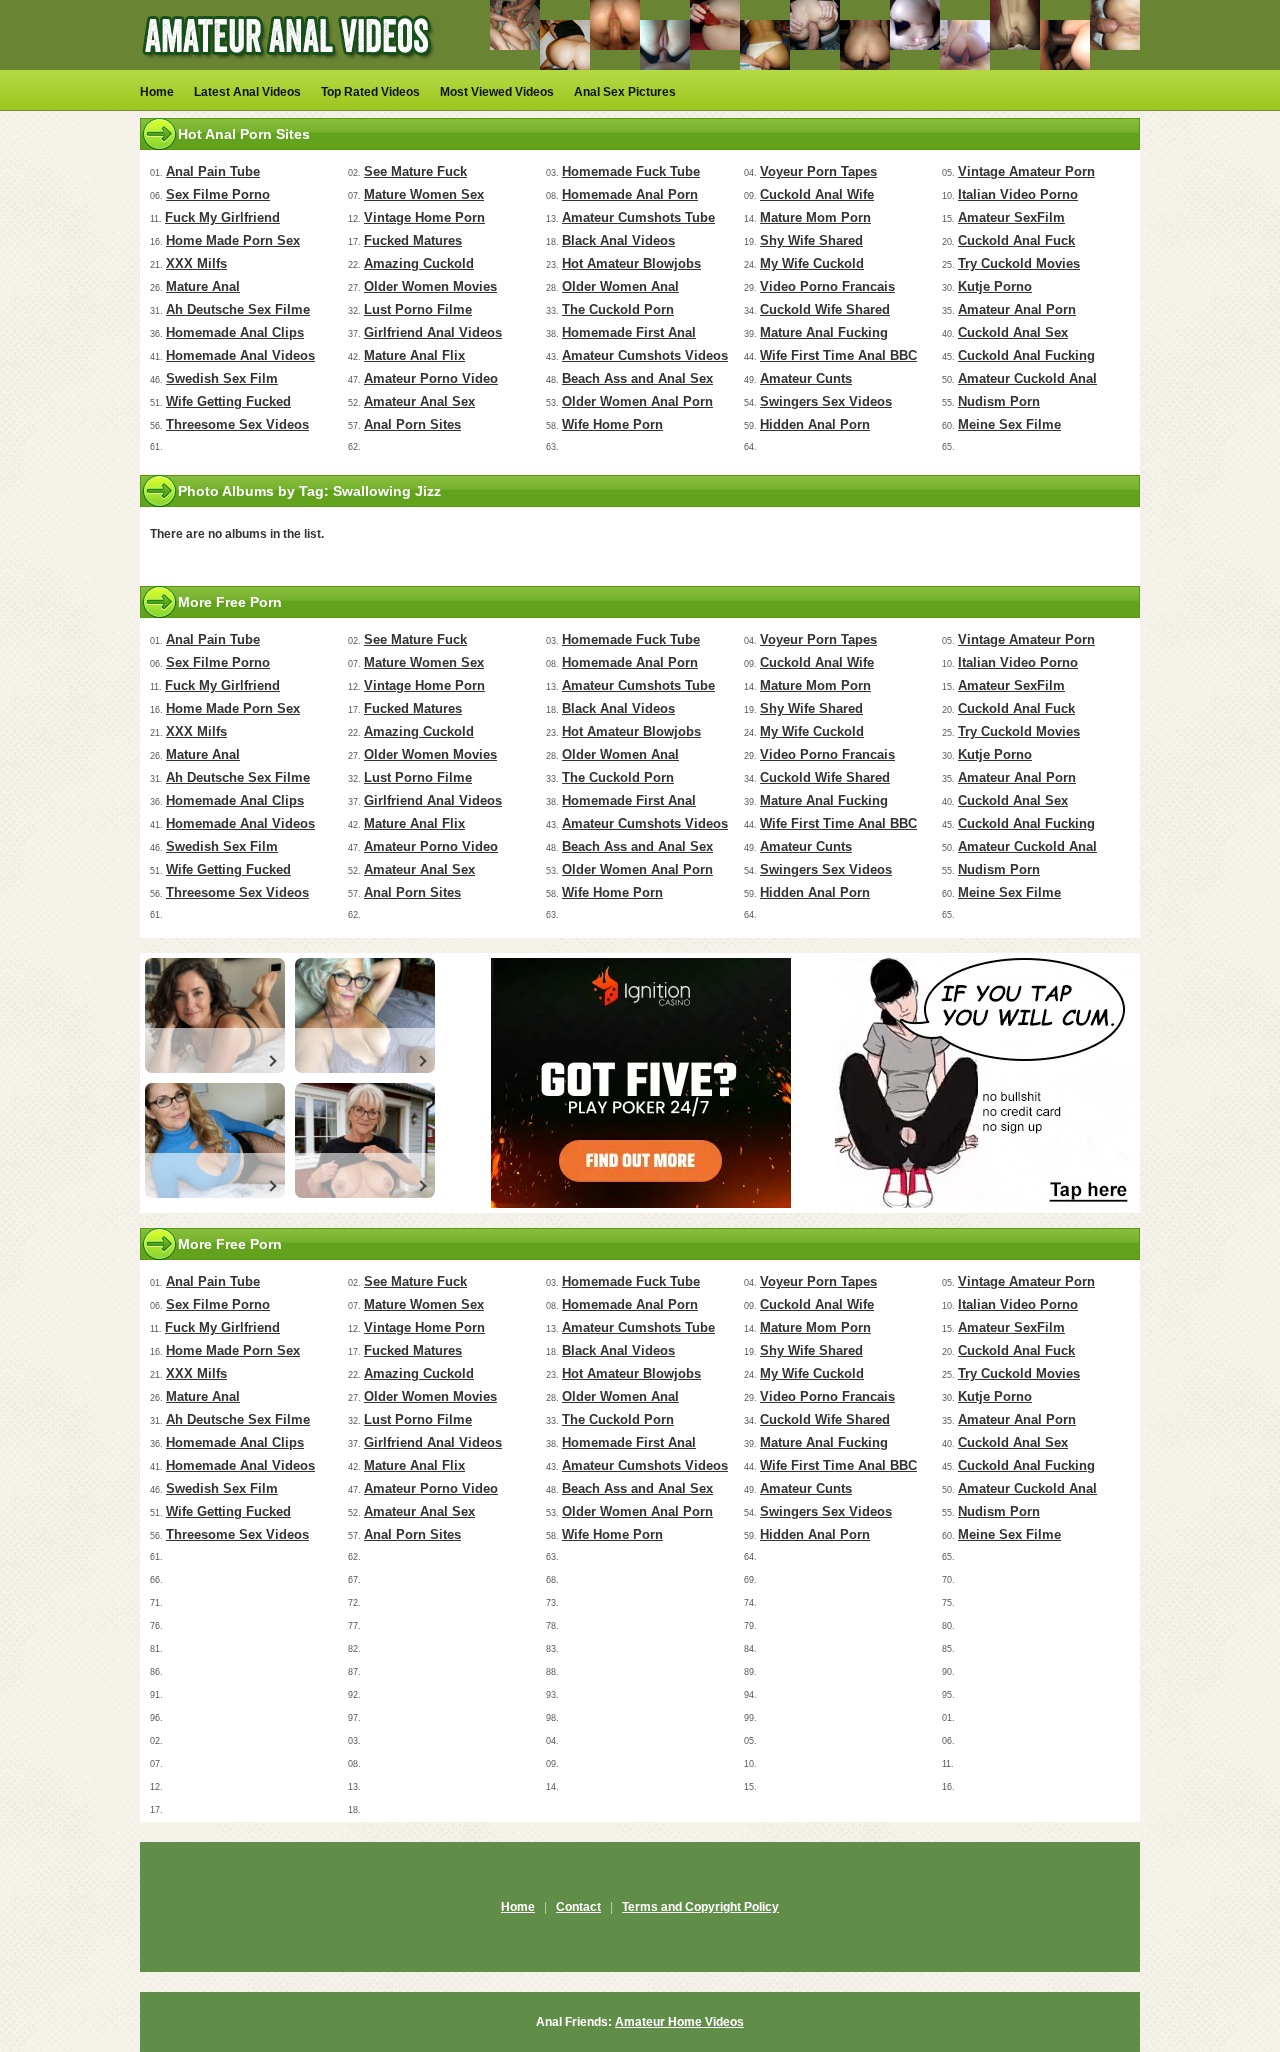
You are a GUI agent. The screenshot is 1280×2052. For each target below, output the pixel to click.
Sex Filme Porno (218, 194)
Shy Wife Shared (811, 240)
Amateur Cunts (806, 378)
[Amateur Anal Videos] (290, 66)
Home (157, 92)
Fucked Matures (413, 240)
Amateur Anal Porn (1017, 309)
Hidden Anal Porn (815, 424)
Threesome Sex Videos (237, 424)
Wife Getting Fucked (228, 401)
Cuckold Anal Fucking (1026, 355)
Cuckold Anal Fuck (1016, 240)
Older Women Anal (620, 286)
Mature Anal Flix (414, 355)
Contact (578, 1907)
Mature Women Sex (424, 194)
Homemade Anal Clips (235, 332)
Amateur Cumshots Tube (638, 217)
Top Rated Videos (370, 92)
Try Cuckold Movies (1019, 263)
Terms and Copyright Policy (700, 1907)
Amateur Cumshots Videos (645, 355)
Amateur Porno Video (431, 378)
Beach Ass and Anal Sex (637, 378)
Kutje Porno (995, 286)
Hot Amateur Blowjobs (631, 263)
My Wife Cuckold (812, 263)
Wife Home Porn (612, 424)
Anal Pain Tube (213, 171)
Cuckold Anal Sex (1013, 332)
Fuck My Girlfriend (222, 217)
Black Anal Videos (618, 240)
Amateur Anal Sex (419, 401)
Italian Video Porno (1018, 194)
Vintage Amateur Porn (1026, 171)
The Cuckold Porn (618, 309)
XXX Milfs (196, 263)
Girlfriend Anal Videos (433, 332)
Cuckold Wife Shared (825, 309)
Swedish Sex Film (222, 378)
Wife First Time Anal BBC (838, 355)
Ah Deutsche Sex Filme (238, 309)
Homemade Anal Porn (630, 194)
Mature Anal (203, 286)
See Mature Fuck (415, 171)
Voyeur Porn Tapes (818, 171)
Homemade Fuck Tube (631, 171)
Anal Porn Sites (412, 424)
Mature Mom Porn (815, 217)
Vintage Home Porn (424, 217)
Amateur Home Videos (679, 2022)
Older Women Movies (430, 286)
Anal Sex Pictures (625, 92)
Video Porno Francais (827, 286)
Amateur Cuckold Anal (1027, 378)
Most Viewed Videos (497, 92)
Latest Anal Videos (247, 92)
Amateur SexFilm (1011, 217)
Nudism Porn (999, 401)
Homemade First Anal (629, 332)
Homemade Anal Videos (240, 355)
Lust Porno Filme (418, 309)
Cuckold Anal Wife (817, 194)
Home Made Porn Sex (233, 240)
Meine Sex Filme (1009, 424)
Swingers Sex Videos (826, 401)
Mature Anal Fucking (824, 332)
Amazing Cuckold (419, 263)
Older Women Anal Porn (637, 401)
